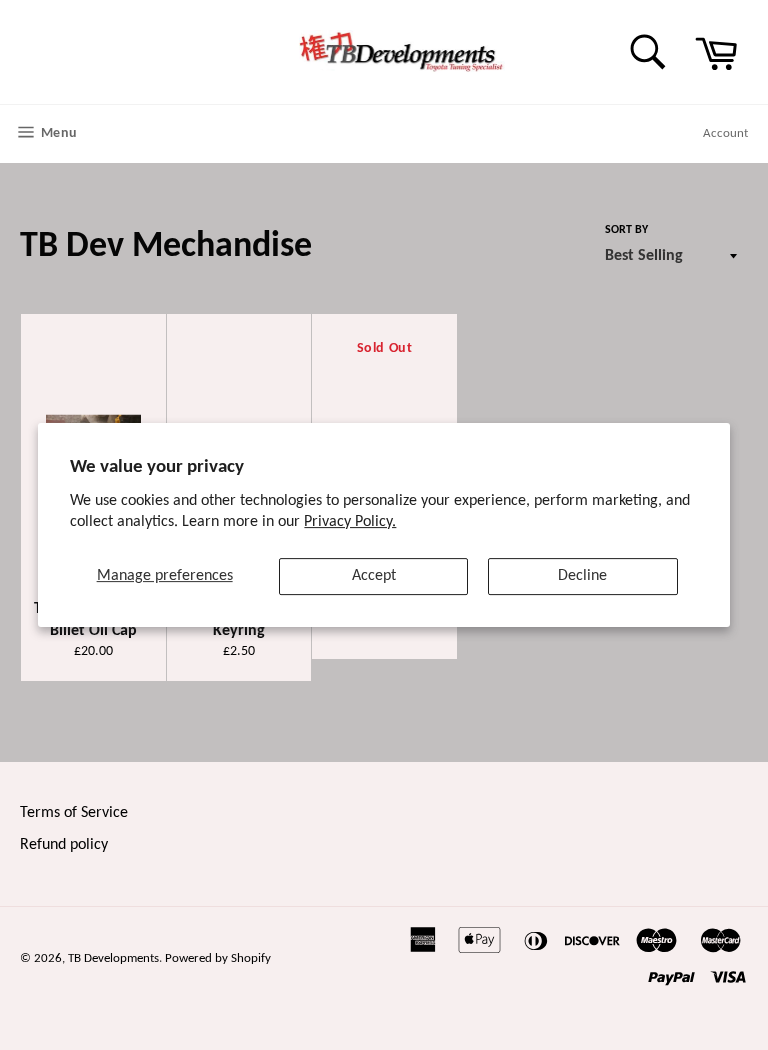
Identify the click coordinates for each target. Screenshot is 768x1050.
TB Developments (113, 958)
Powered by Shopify (218, 958)
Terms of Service (74, 813)
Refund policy (64, 845)
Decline (582, 576)
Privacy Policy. (350, 522)
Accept (374, 576)
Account (725, 133)
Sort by (626, 230)
